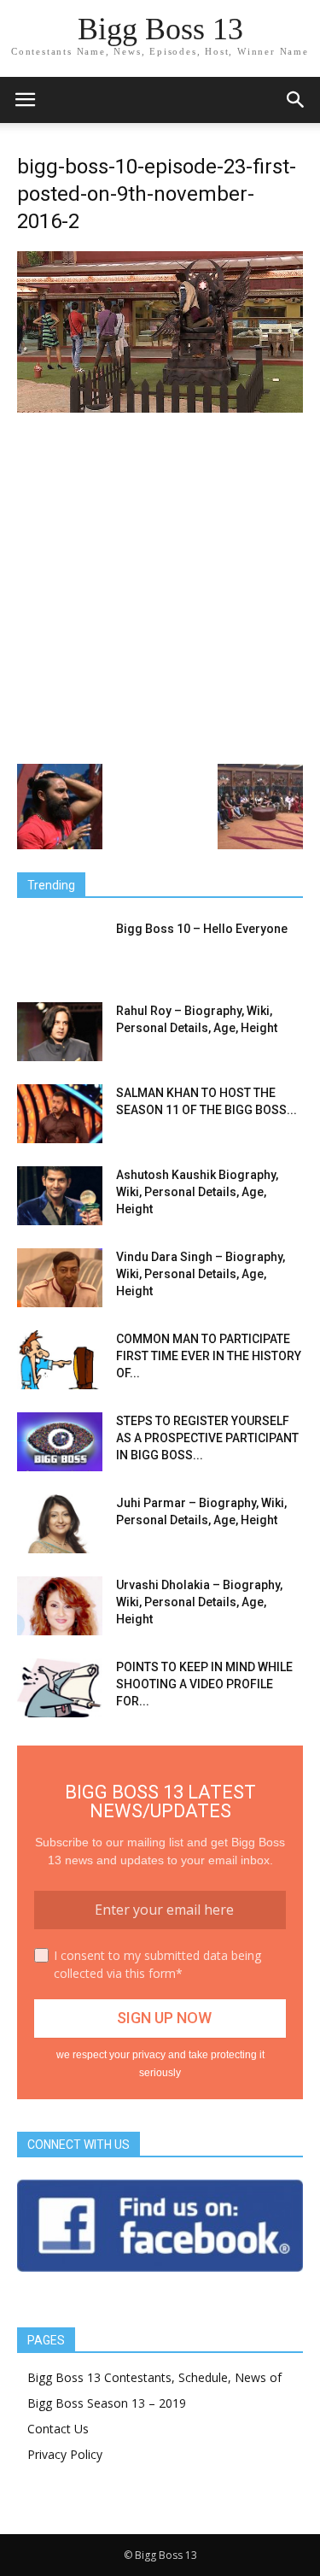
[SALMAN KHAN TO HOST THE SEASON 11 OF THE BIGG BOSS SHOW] (60, 1114)
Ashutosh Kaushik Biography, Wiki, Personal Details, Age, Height (197, 1192)
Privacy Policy (65, 2454)
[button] (296, 100)
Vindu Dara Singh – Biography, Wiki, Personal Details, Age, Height (201, 1274)
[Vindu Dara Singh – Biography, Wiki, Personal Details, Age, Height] (60, 1278)
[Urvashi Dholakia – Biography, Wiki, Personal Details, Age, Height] (60, 1606)
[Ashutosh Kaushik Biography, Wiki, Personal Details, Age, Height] (60, 1196)
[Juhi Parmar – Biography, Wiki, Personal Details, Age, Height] (60, 1524)
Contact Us (58, 2429)
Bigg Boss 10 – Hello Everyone (202, 929)
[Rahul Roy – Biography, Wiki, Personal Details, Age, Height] (60, 1032)
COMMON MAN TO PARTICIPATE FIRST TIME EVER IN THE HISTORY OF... (209, 1356)
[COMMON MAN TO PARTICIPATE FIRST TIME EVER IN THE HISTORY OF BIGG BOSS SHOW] (60, 1360)
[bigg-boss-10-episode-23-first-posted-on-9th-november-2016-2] (160, 408)
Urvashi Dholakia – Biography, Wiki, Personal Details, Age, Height (199, 1602)
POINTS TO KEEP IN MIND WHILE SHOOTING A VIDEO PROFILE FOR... (204, 1684)
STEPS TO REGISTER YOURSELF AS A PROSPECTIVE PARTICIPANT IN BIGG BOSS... (207, 1438)
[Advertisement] (160, 587)
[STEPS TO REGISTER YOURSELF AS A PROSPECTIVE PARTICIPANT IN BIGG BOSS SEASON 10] (60, 1442)
